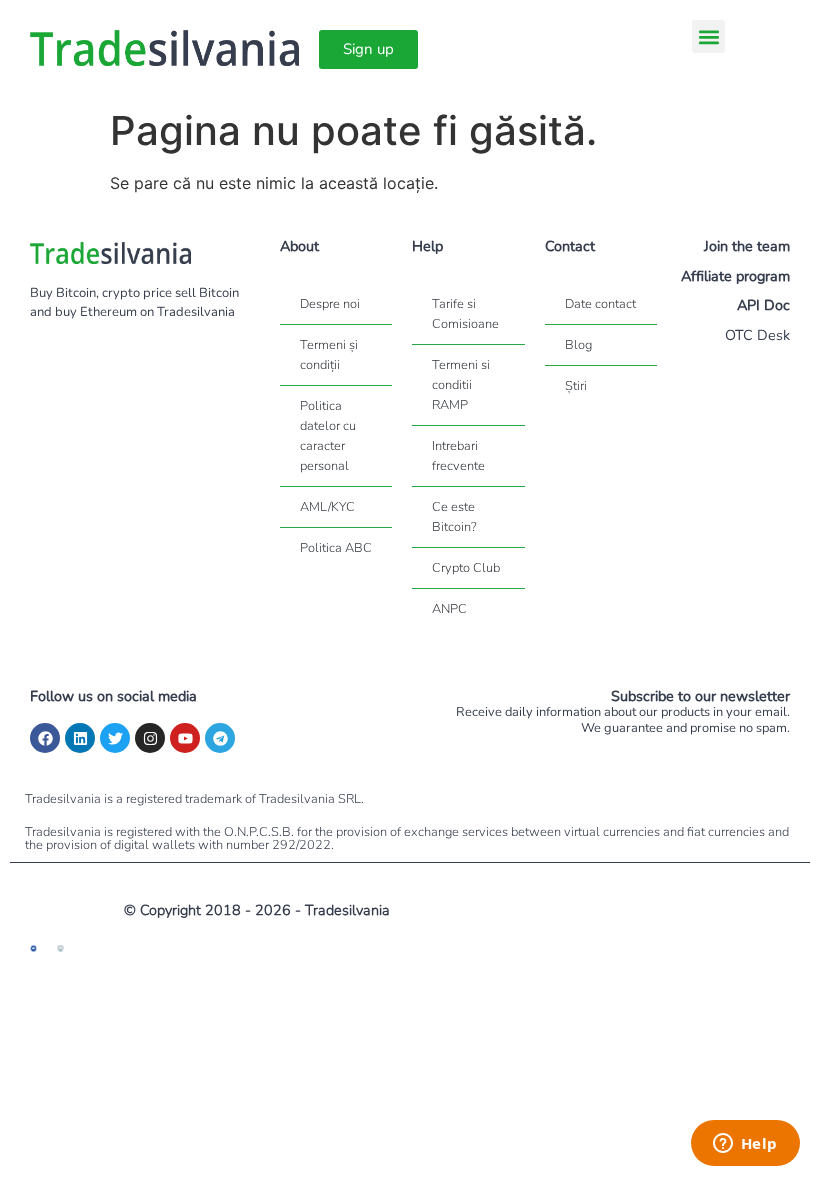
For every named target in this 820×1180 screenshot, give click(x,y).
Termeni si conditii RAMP (461, 385)
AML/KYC (327, 507)
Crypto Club (466, 568)
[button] (708, 36)
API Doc (763, 305)
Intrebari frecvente (458, 456)
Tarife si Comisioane (465, 314)
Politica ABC (336, 548)
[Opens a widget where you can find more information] (745, 1145)
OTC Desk (757, 335)
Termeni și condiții (329, 355)
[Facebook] (45, 738)
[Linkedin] (80, 738)
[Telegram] (220, 738)
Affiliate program (735, 276)
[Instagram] (150, 738)
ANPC (449, 609)
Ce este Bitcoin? (454, 517)
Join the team (747, 246)
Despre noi (330, 304)
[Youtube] (185, 738)
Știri (576, 386)
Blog (578, 345)
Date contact (600, 304)
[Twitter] (115, 738)
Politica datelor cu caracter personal (328, 436)
